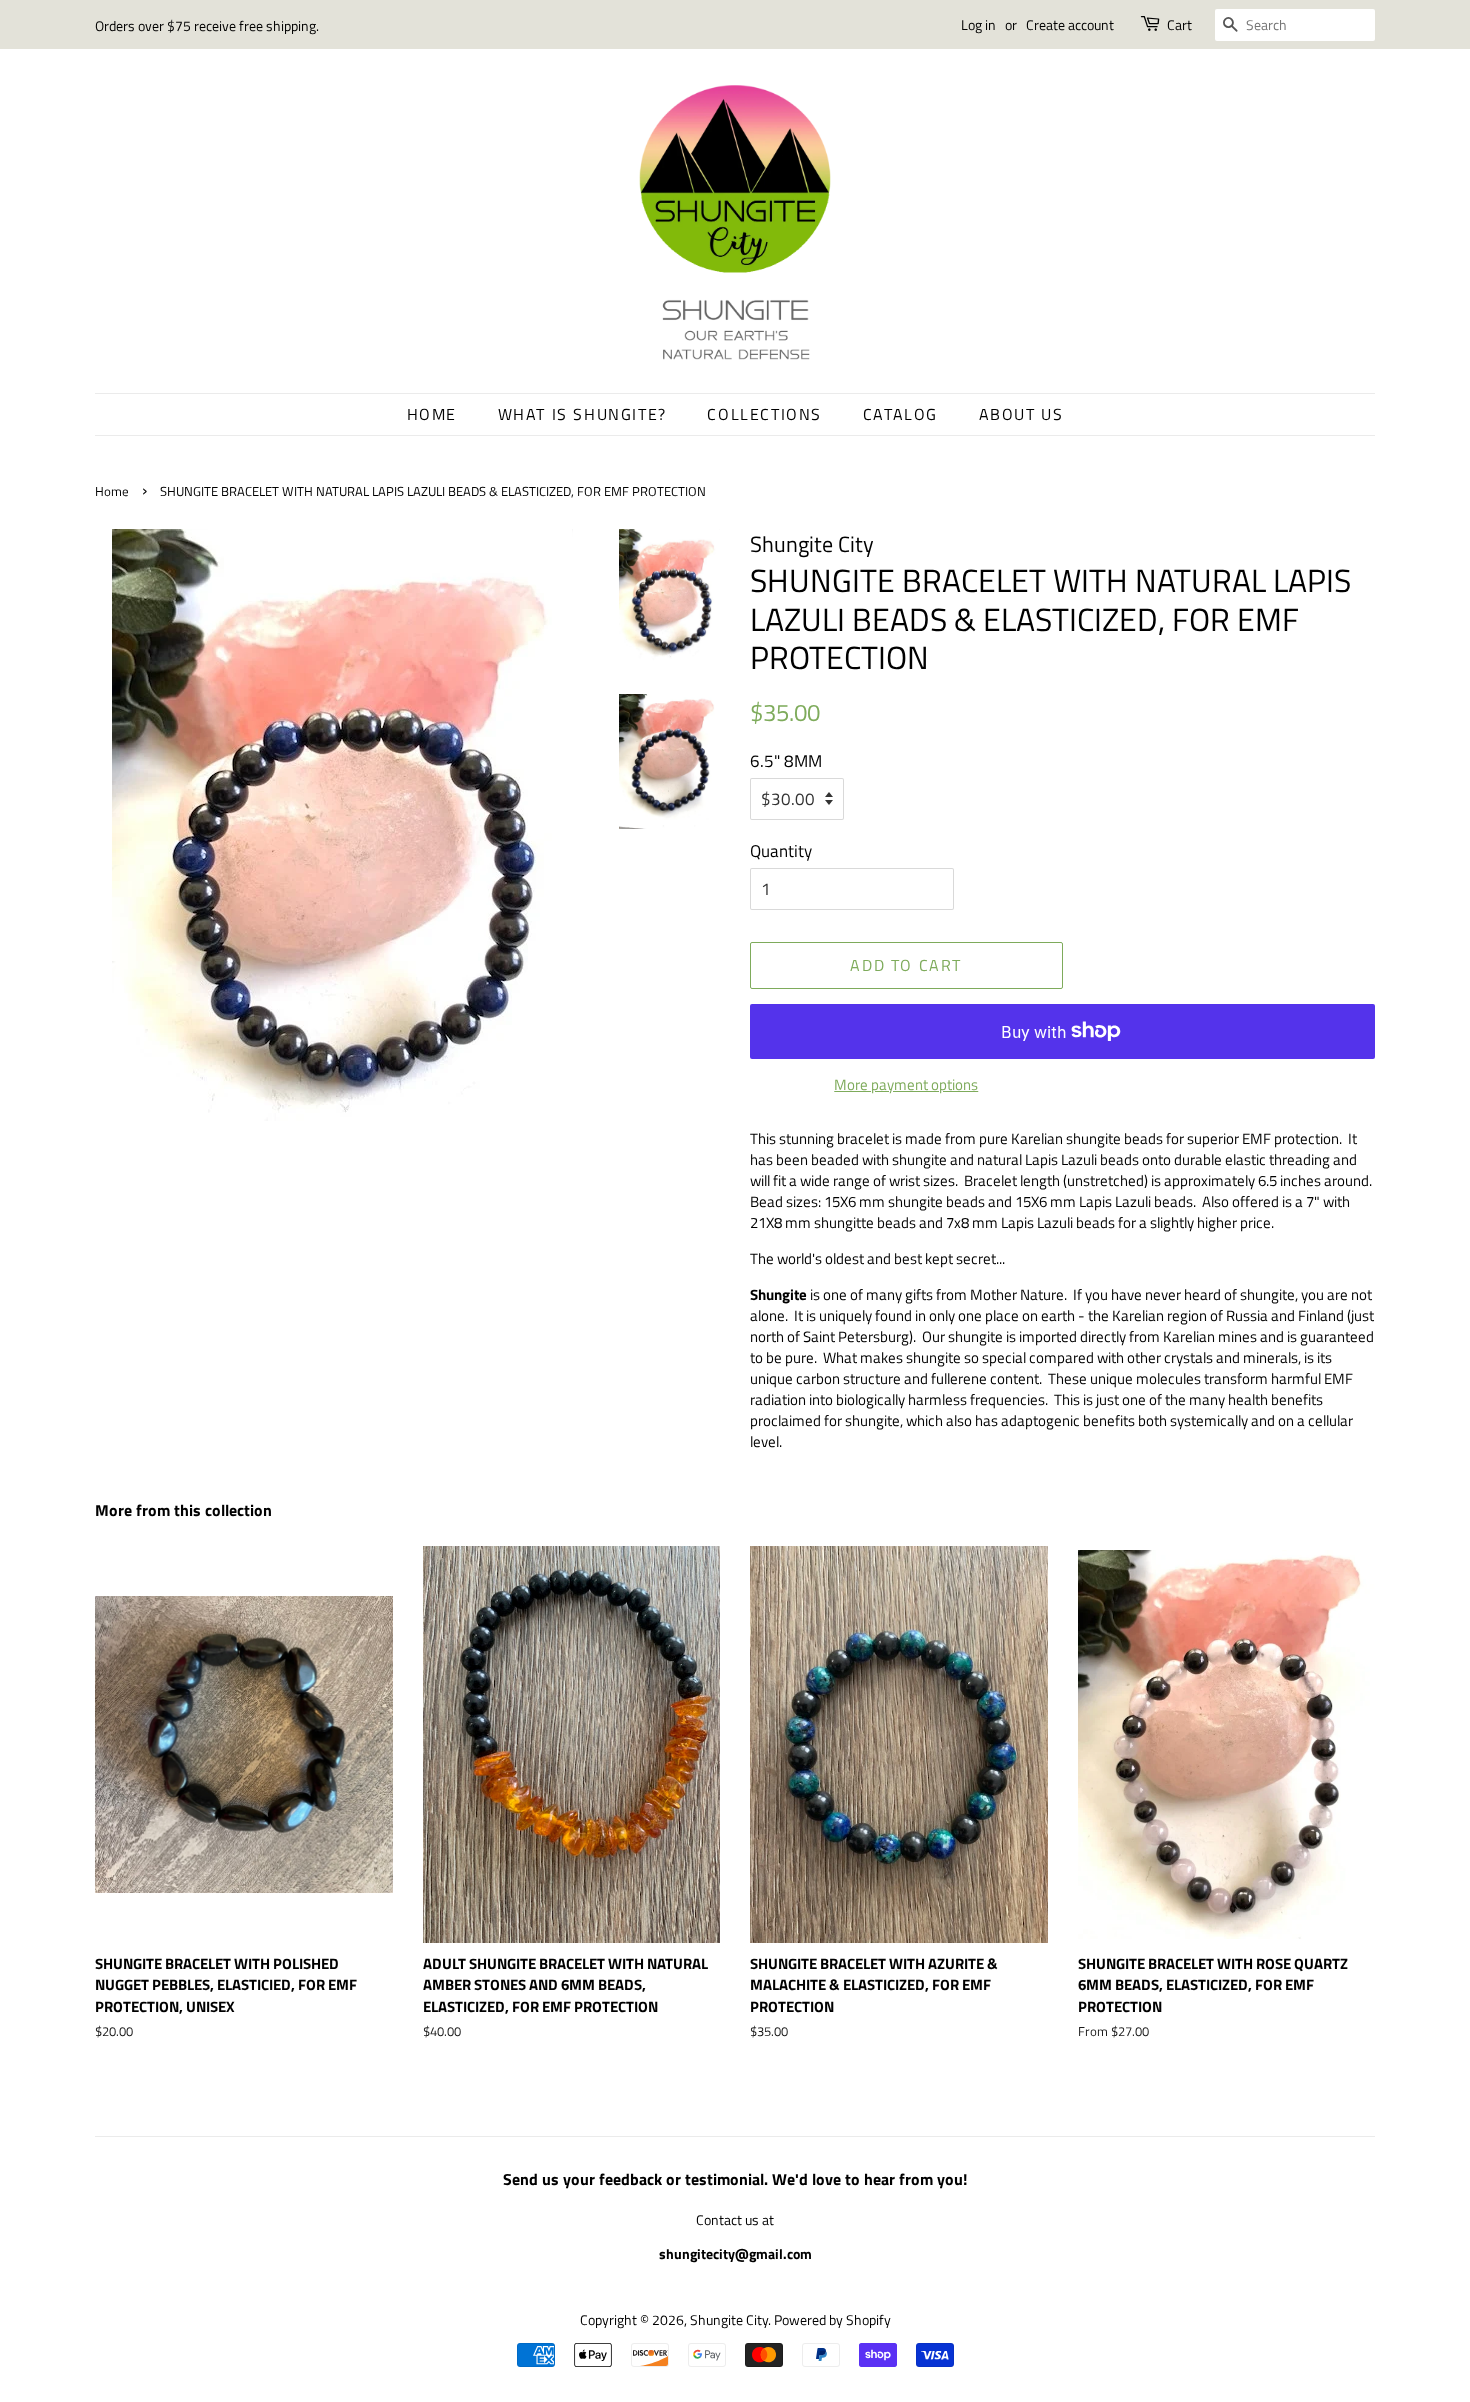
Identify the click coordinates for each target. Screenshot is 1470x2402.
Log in (978, 24)
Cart (1179, 24)
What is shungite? (582, 414)
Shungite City (729, 2320)
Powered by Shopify (832, 2320)
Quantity (781, 851)
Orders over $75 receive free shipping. (207, 25)
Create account (1070, 24)
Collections (764, 414)
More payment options (906, 1084)
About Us (1021, 414)
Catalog (900, 414)
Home (432, 414)
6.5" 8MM (786, 761)
